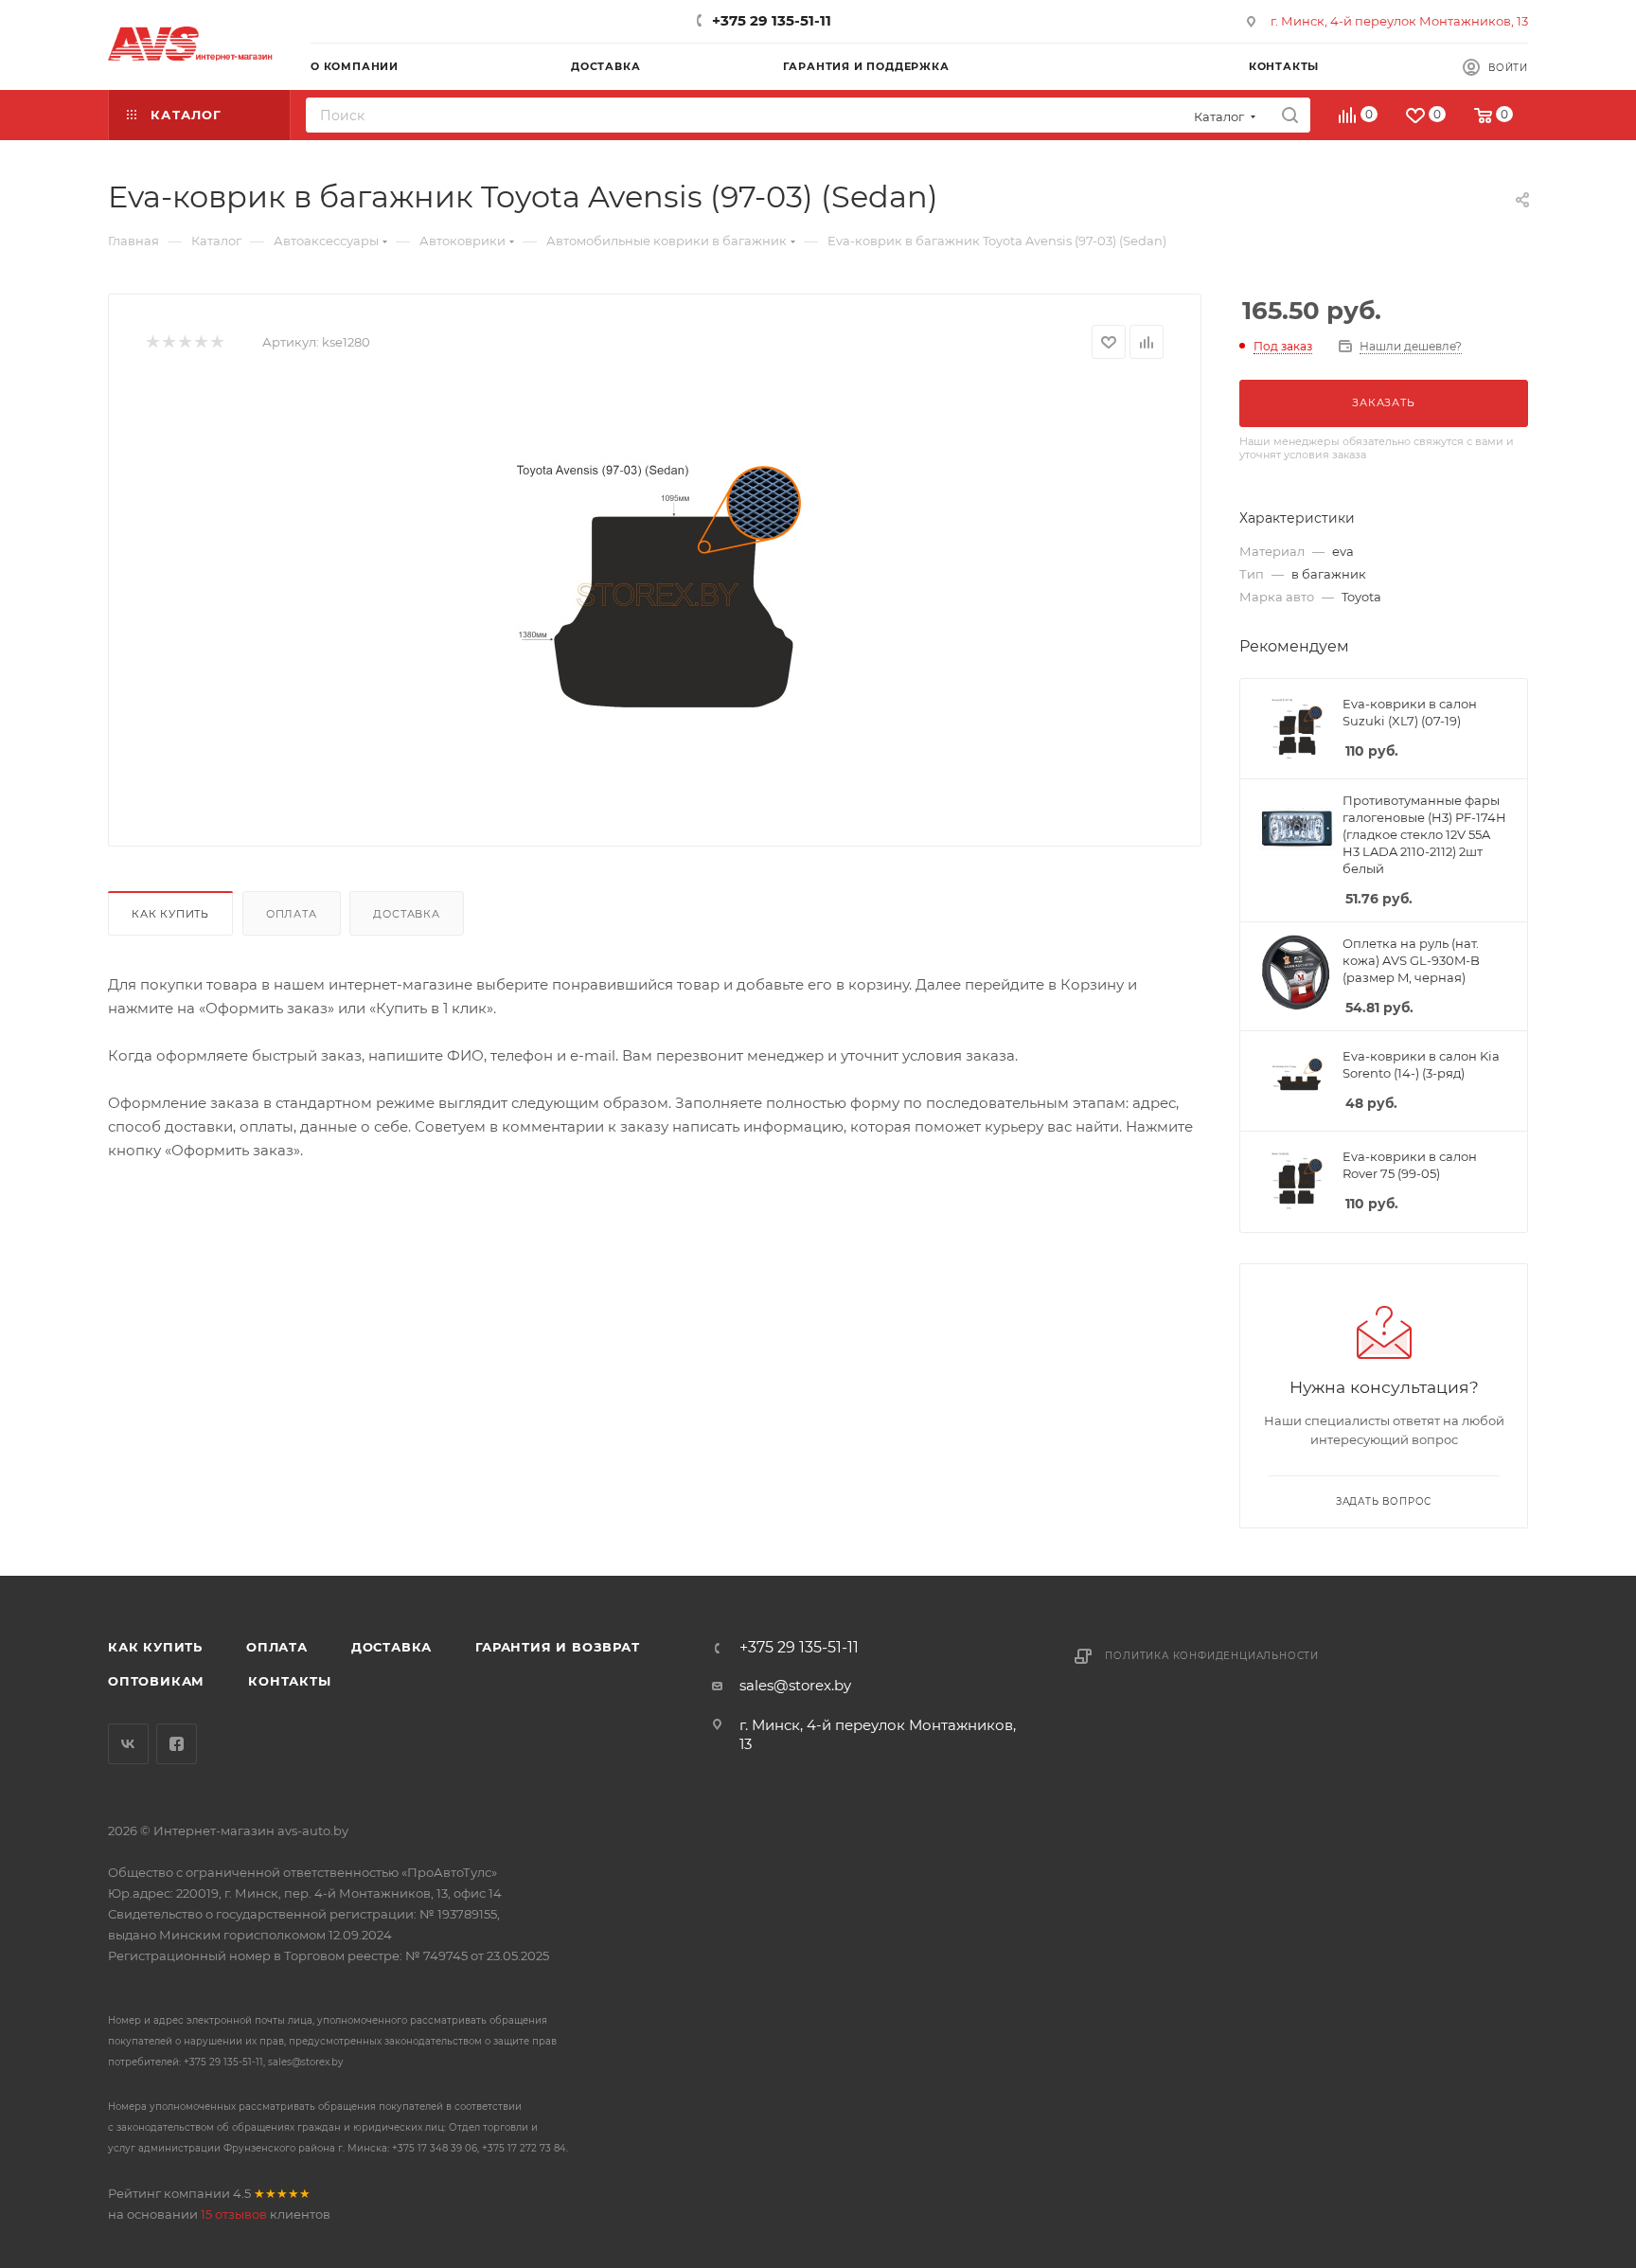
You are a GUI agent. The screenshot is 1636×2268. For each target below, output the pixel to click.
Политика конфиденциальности (1212, 1656)
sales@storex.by (795, 1685)
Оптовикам (156, 1681)
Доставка (406, 914)
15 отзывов (234, 2214)
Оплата (292, 914)
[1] (152, 342)
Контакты (289, 1681)
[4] (200, 342)
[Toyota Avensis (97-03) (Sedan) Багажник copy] (655, 596)
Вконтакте (128, 1744)
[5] (216, 342)
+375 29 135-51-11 (772, 20)
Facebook (177, 1744)
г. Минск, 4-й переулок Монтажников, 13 (1399, 21)
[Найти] (1290, 115)
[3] (184, 342)
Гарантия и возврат (557, 1647)
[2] (168, 342)
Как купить (170, 914)
